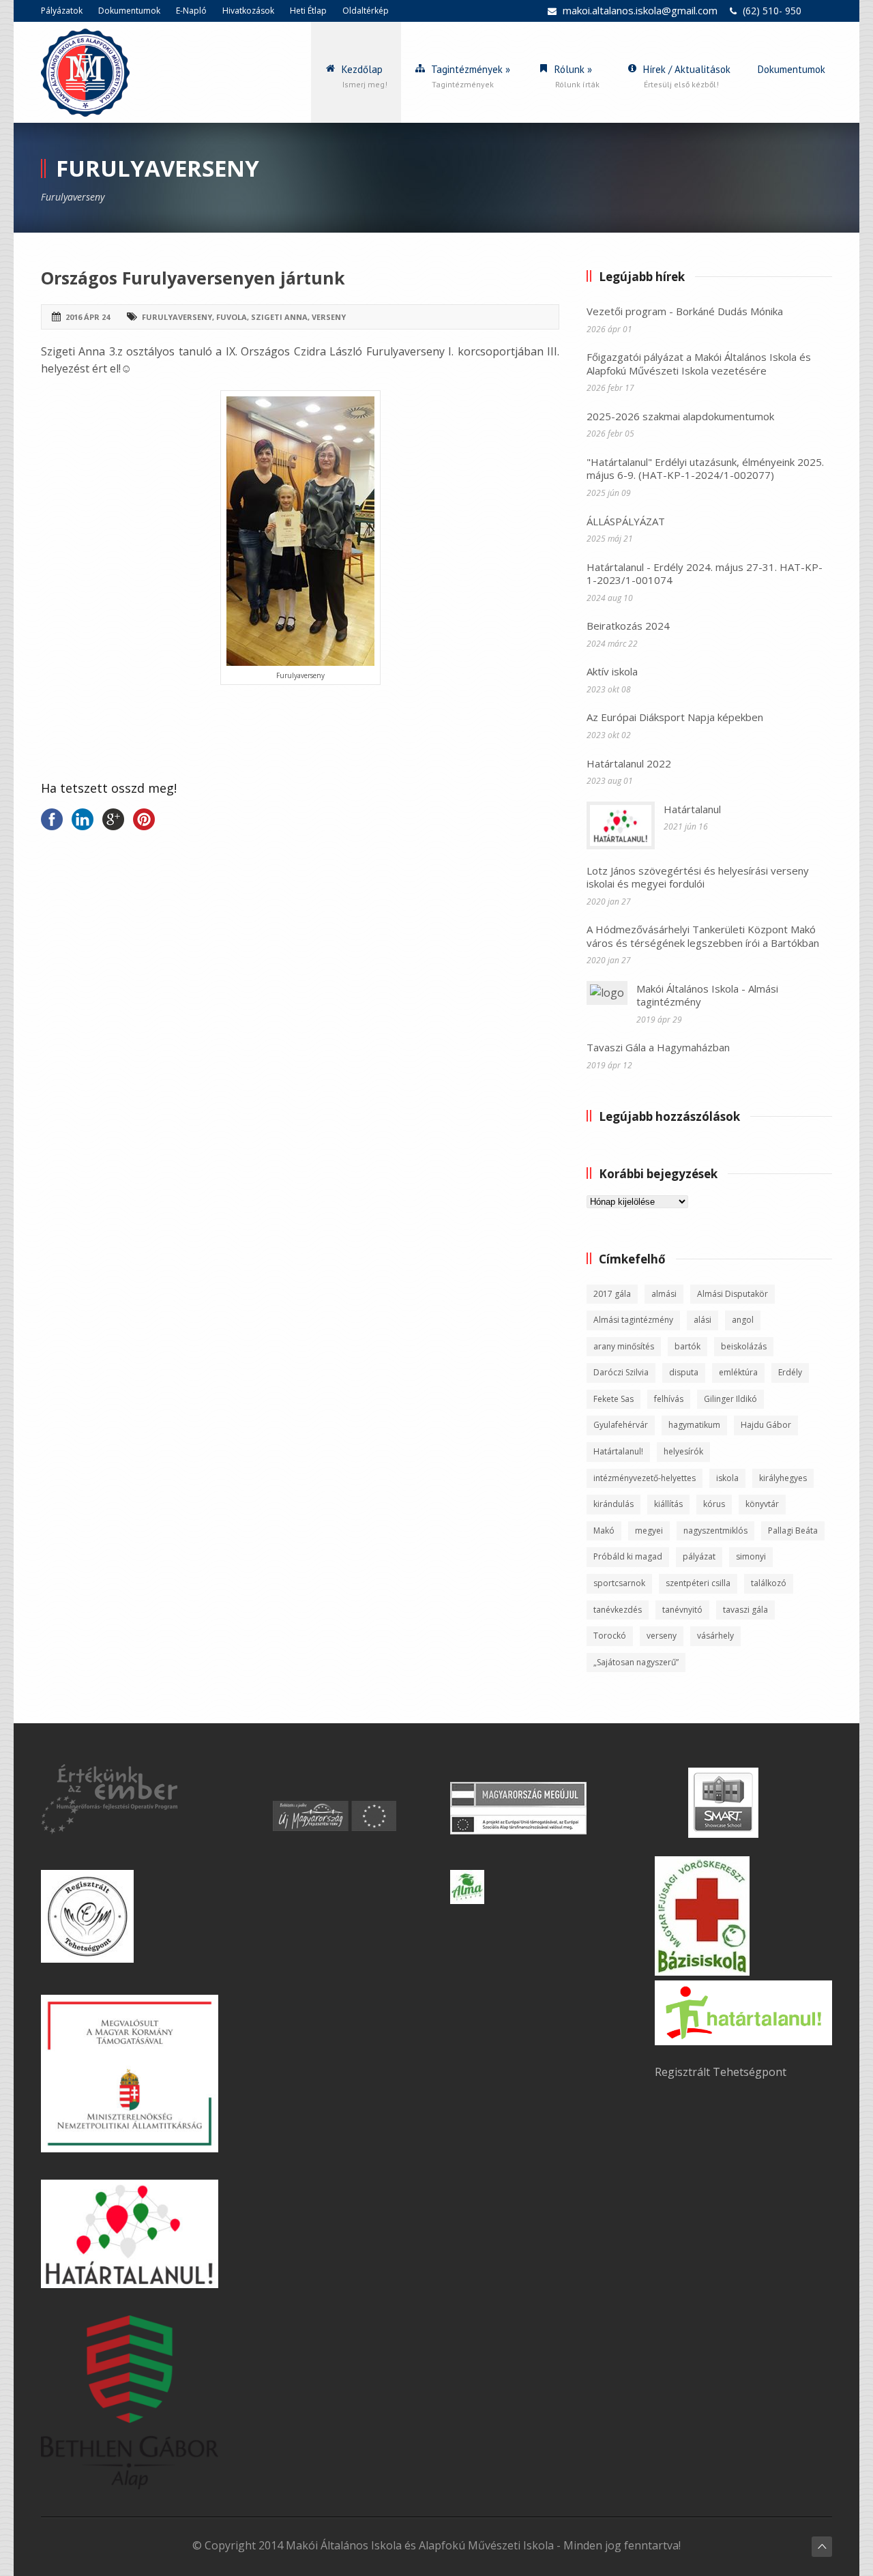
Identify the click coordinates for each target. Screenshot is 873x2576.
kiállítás (668, 1504)
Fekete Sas (613, 1399)
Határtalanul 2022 (629, 763)
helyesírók (683, 1451)
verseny (329, 317)
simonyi (751, 1556)
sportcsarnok (619, 1583)
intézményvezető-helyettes (645, 1478)
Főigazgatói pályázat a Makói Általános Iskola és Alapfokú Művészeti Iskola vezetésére (699, 364)
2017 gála (612, 1294)
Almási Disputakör (733, 1294)
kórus (714, 1504)
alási (702, 1320)
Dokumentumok (129, 11)
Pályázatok (62, 11)
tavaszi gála (745, 1610)
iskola (727, 1478)
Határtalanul (692, 809)
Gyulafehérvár (621, 1425)
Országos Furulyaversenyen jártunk (193, 278)
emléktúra (738, 1372)
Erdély (790, 1372)
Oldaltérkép (366, 11)
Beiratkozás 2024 (628, 626)
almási (664, 1294)
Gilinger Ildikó (730, 1399)
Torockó (610, 1636)
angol (743, 1320)
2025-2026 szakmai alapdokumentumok (680, 416)
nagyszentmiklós (715, 1531)
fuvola (232, 317)
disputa (684, 1372)
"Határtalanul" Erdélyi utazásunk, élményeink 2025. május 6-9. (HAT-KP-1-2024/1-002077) (705, 469)
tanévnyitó (682, 1610)
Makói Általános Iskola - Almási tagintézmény (707, 995)
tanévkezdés (618, 1610)
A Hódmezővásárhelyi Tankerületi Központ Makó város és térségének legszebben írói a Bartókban (703, 936)
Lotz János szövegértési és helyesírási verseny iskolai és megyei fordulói (698, 877)
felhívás (669, 1399)
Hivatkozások (248, 11)
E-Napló (191, 11)
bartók (687, 1346)
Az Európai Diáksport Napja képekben (675, 717)
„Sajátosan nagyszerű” (636, 1662)
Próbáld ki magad (628, 1556)
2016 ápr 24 (88, 317)
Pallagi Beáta (793, 1531)
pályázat (699, 1556)
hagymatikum (694, 1425)
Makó (604, 1531)
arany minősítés (624, 1346)
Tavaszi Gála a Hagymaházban (658, 1047)
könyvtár (762, 1504)
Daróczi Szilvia (621, 1372)
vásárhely (715, 1636)
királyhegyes (783, 1478)
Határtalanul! (618, 1451)
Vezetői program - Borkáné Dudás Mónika (685, 311)
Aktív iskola (612, 671)
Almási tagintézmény (633, 1320)
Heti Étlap (308, 11)
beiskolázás (744, 1346)
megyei (649, 1531)
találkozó (769, 1583)
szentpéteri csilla (698, 1583)
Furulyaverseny (177, 317)
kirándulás (613, 1504)
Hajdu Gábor (766, 1425)
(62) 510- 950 (772, 11)
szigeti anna (279, 317)
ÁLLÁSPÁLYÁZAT (626, 521)
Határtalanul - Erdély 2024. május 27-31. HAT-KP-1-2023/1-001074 (705, 574)
